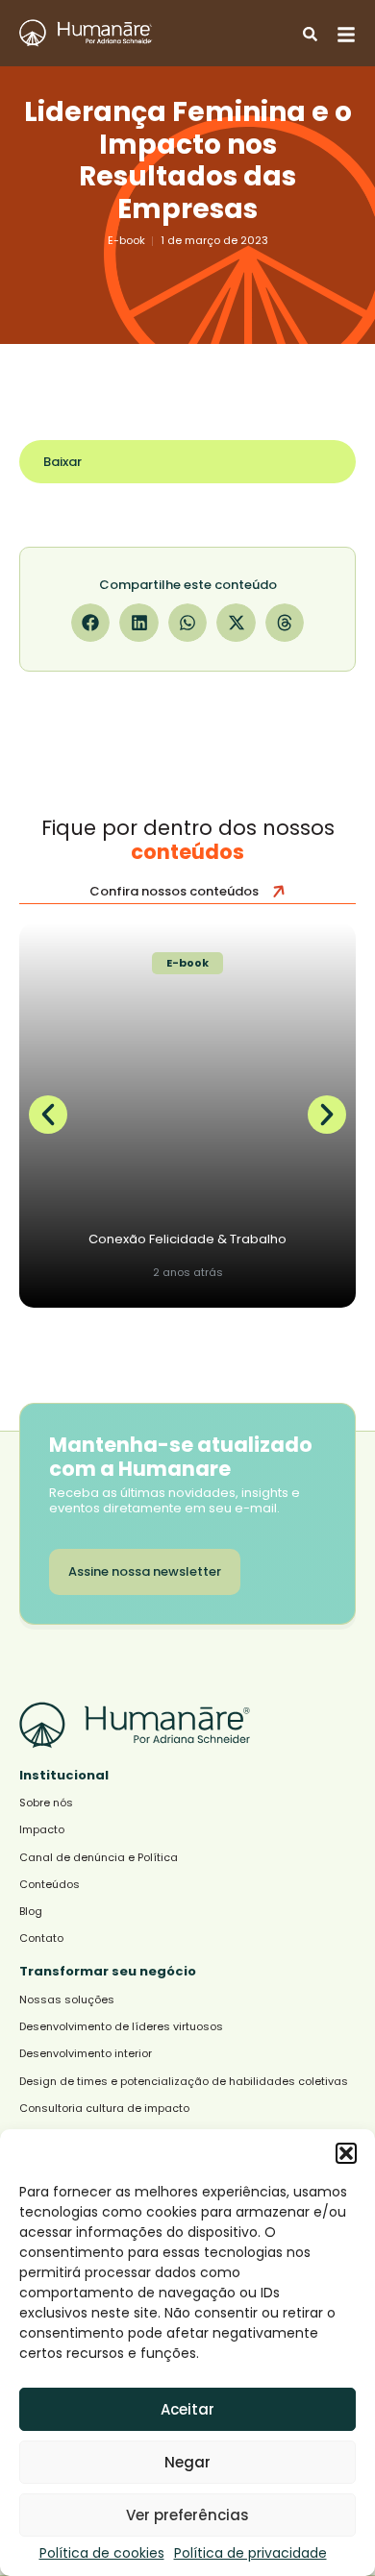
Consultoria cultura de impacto (104, 2109)
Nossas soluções (67, 2000)
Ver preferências (187, 2515)
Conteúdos (50, 1885)
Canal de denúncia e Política (99, 1858)
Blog (31, 1912)
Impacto (42, 1830)
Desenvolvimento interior (86, 2054)
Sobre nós (46, 1803)
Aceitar (187, 2409)
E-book (126, 240)
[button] (346, 2153)
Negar (187, 2462)
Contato (41, 1938)
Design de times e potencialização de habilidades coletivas (184, 2082)
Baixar (62, 462)
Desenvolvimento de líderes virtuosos (121, 2027)
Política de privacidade (250, 2553)
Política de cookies (102, 2553)
